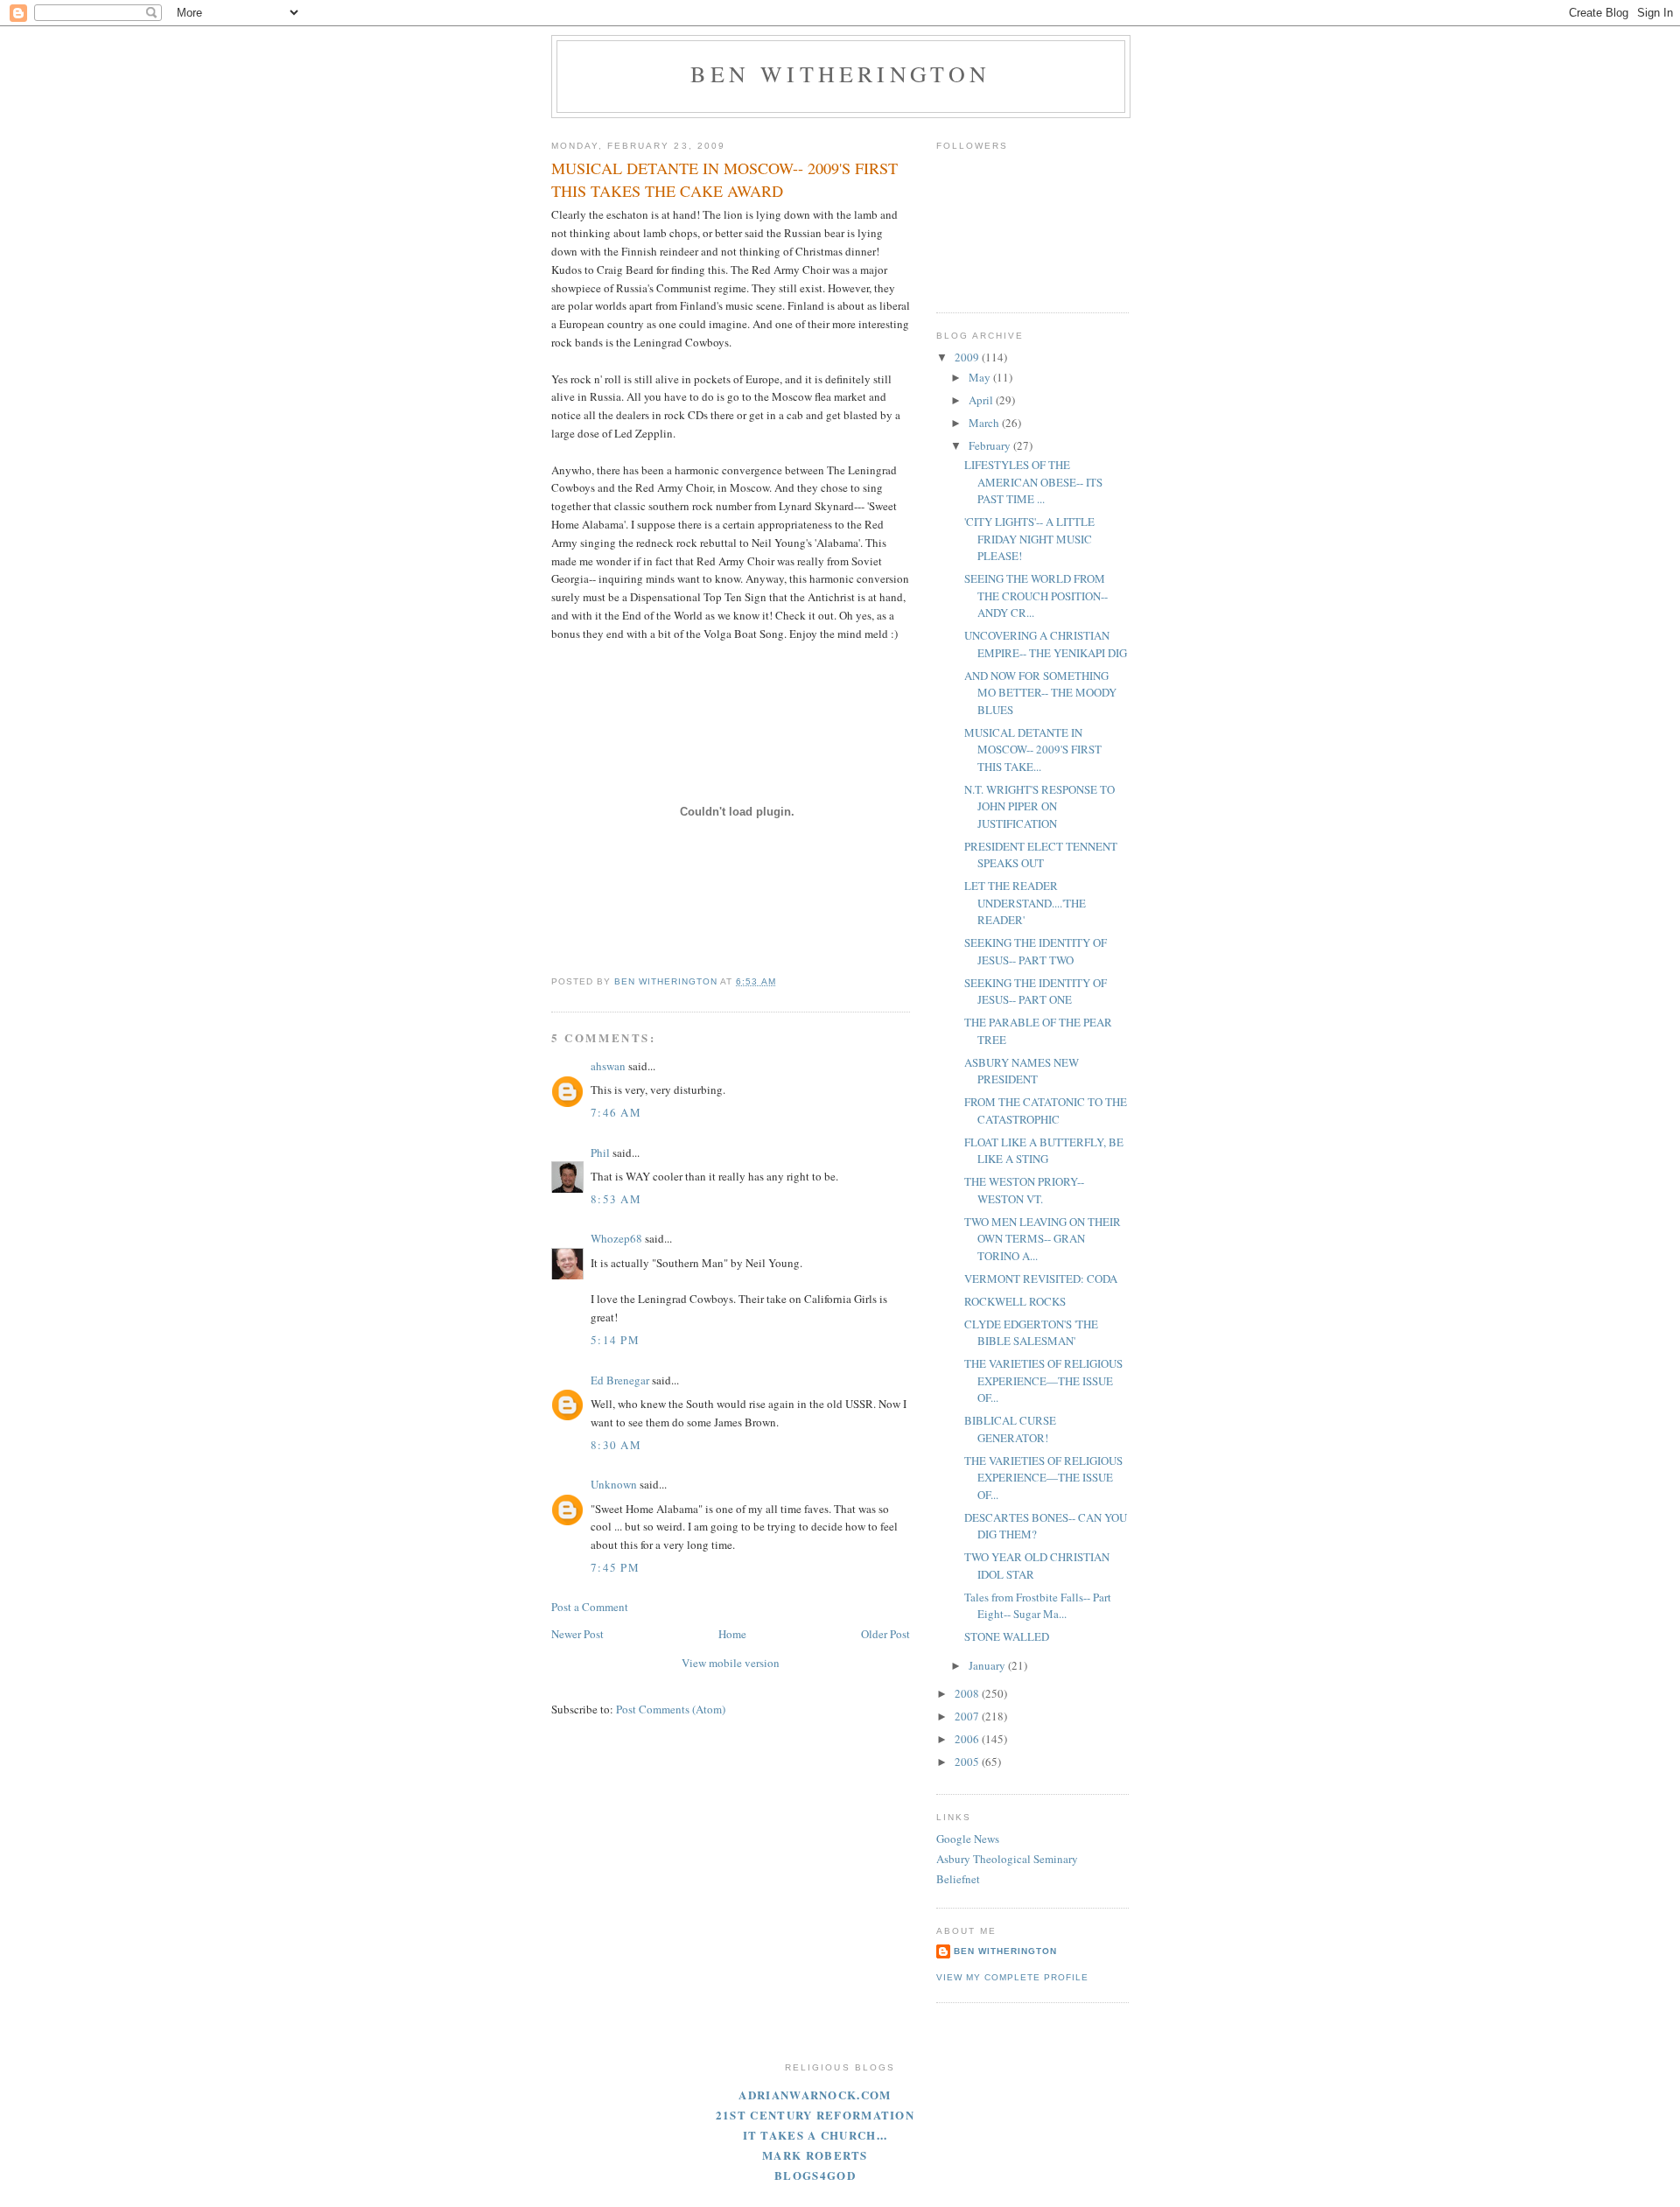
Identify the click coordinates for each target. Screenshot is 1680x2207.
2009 (968, 357)
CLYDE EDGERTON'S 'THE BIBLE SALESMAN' (1031, 1333)
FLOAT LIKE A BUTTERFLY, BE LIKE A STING (1044, 1151)
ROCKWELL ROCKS (1015, 1301)
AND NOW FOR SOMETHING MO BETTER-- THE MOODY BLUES (1040, 693)
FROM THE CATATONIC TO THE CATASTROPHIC (1046, 1111)
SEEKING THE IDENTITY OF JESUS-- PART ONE (1036, 991)
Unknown (614, 1484)
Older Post (885, 1634)
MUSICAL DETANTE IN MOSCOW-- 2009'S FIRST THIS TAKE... (1033, 750)
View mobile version (731, 1663)
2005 (968, 1762)
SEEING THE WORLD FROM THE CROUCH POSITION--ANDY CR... (1036, 596)
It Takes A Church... (815, 2135)
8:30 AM (616, 1445)
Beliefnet (958, 1879)
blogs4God (815, 2175)
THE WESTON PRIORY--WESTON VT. (1024, 1190)
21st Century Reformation (815, 2115)
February (991, 445)
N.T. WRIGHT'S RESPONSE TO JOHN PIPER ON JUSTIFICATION (1039, 806)
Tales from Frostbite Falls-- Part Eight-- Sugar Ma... (1038, 1606)
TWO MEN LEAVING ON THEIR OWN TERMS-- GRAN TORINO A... (1043, 1239)
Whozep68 (616, 1238)
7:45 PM (615, 1567)
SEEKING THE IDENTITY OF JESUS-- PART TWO (1036, 951)
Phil (600, 1153)
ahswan (608, 1066)
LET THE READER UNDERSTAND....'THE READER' (1025, 903)
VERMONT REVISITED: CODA (1041, 1279)
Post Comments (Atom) (671, 1709)
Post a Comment (590, 1607)
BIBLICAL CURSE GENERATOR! (1010, 1429)
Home (732, 1634)
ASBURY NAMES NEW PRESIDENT (1022, 1071)
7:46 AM (616, 1112)
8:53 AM (616, 1199)
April (982, 400)
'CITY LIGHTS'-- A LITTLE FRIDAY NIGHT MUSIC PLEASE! (1029, 539)
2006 (968, 1739)
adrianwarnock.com (815, 2095)
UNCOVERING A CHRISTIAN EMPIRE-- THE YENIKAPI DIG (1046, 644)
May (981, 377)
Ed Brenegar (620, 1380)
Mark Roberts (815, 2155)
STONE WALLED (1007, 1636)
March (985, 423)
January (988, 1665)
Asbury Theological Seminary (1007, 1859)
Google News (968, 1839)
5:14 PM (615, 1340)
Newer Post (577, 1634)
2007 (968, 1716)
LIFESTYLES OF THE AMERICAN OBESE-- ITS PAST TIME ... (1033, 482)
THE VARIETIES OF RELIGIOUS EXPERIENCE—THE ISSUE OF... (1043, 1380)
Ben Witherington (840, 74)
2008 (968, 1693)
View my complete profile (1012, 1977)
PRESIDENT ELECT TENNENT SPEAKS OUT (1041, 855)
